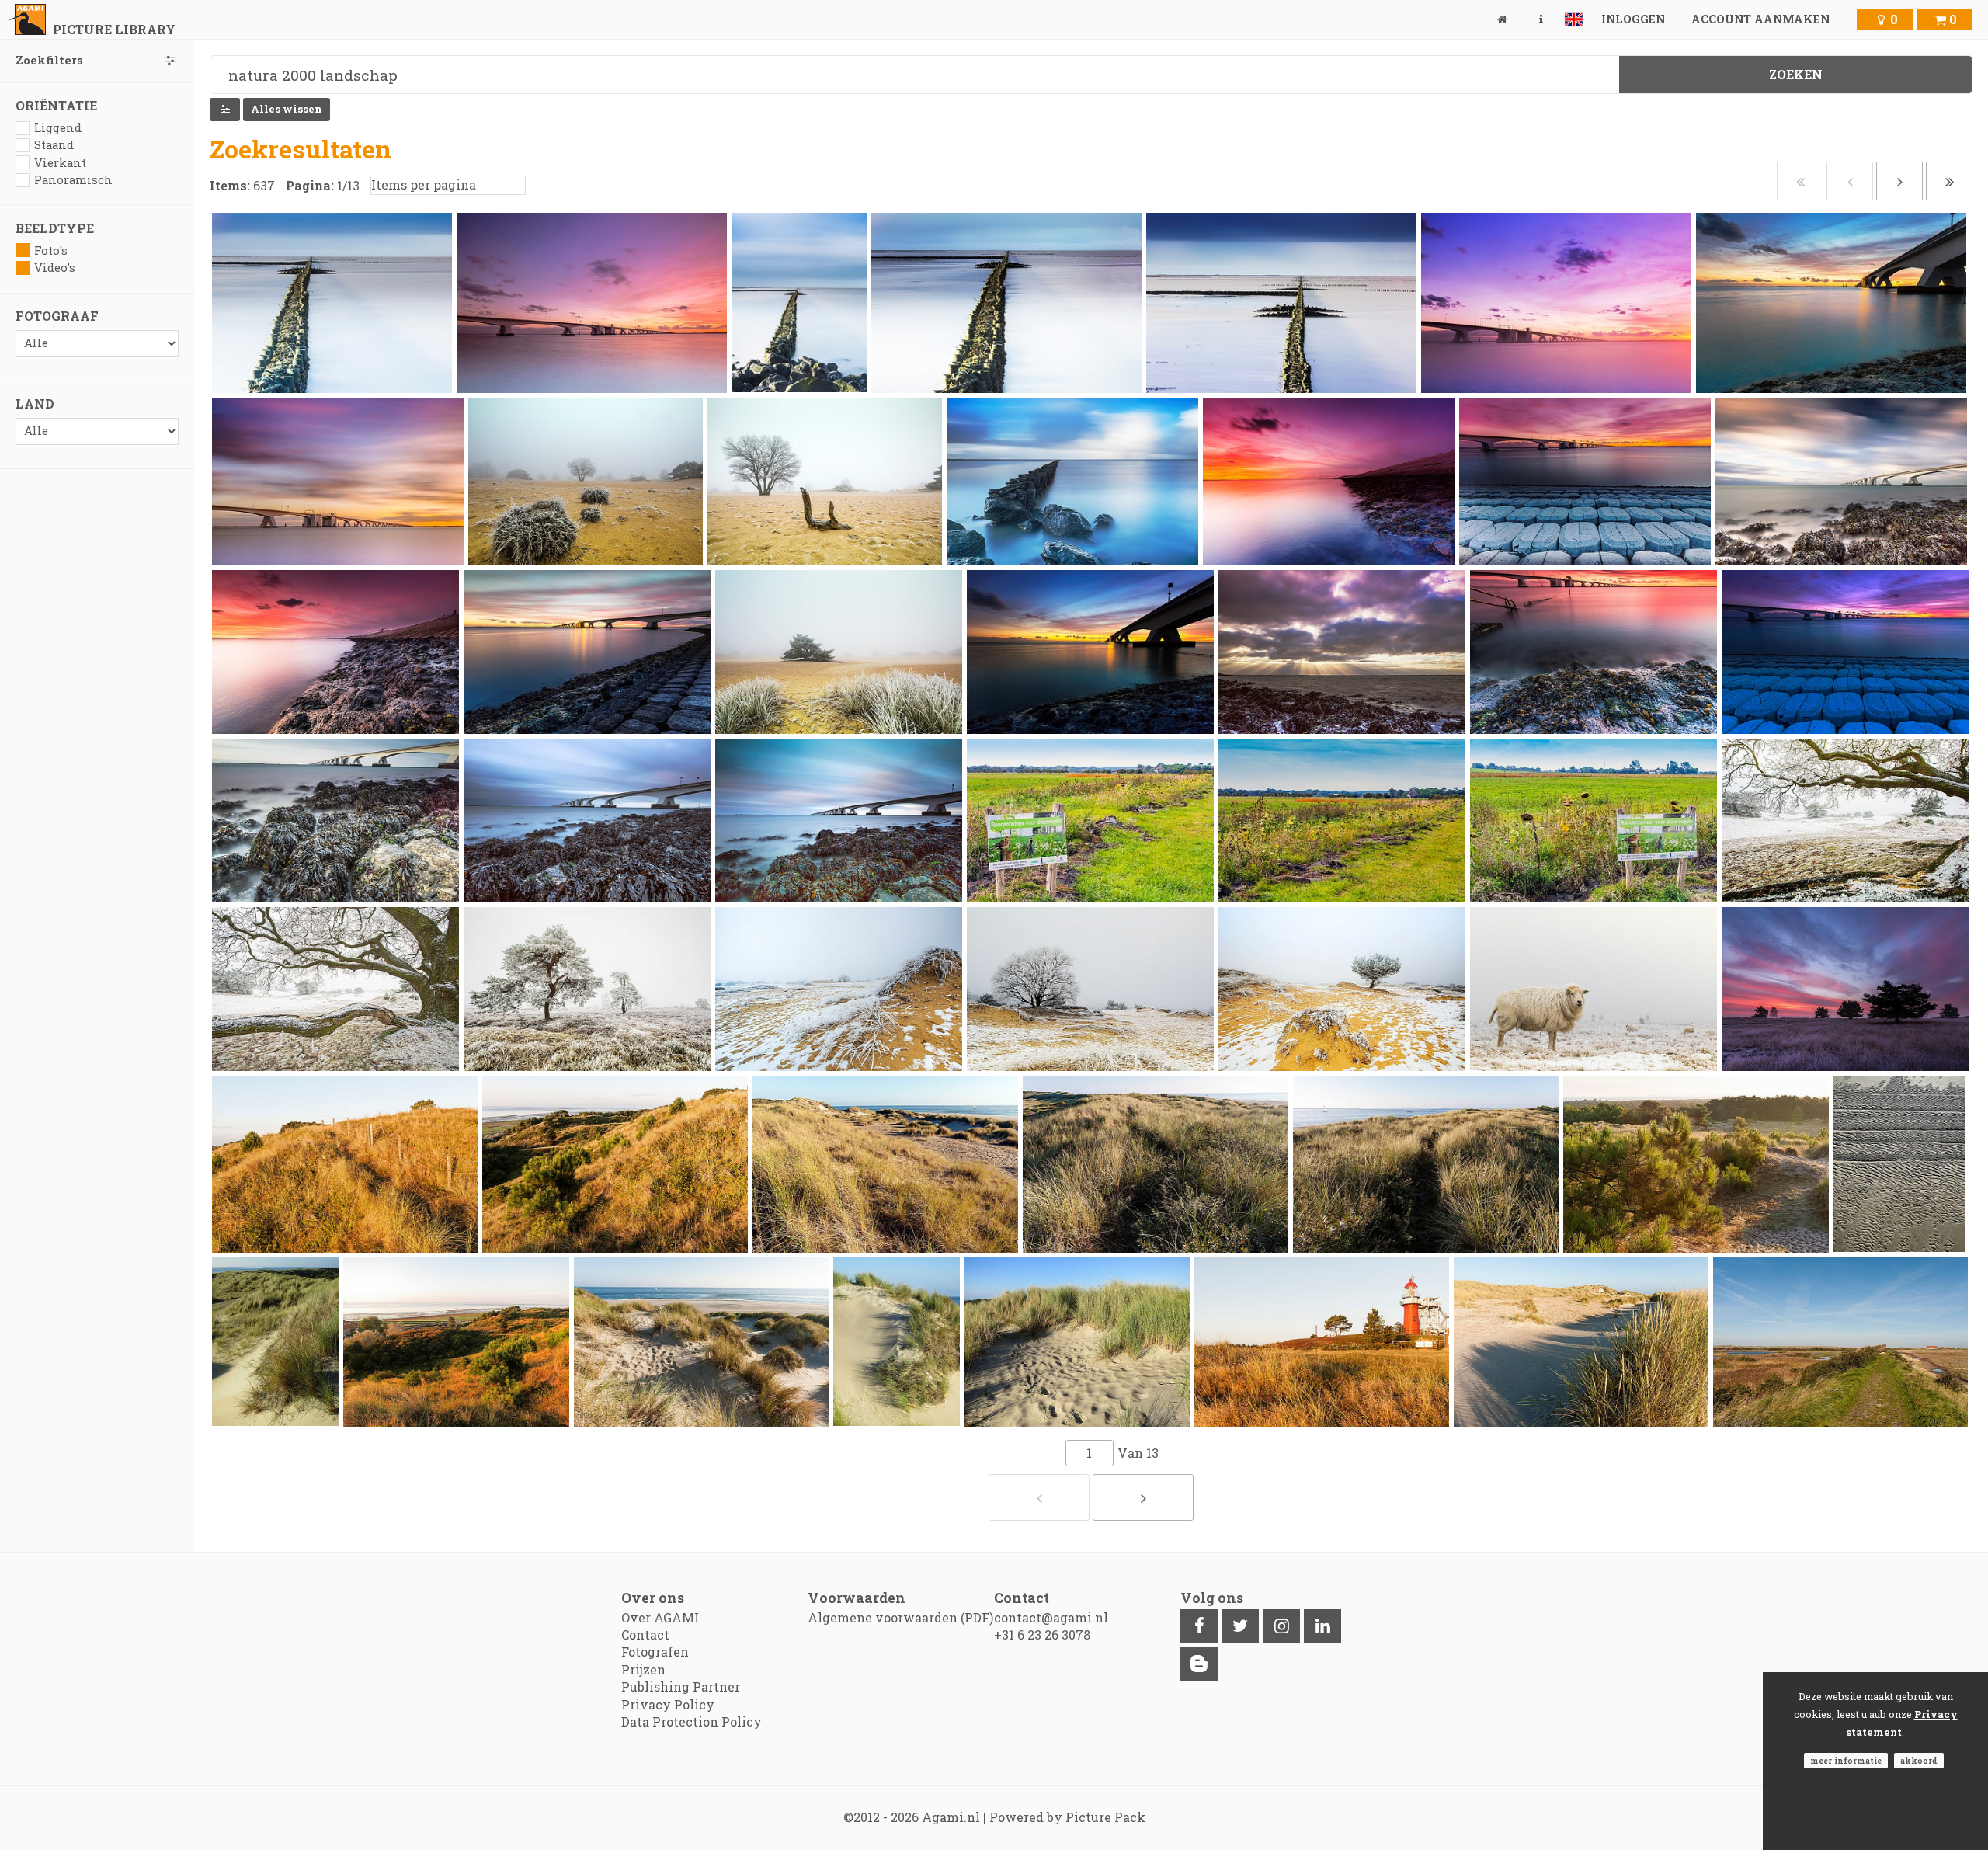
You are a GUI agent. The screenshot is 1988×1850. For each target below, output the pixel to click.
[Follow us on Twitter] (1240, 1626)
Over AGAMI (660, 1617)
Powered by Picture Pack (1067, 1817)
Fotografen (655, 1652)
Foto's (51, 250)
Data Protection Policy (692, 1721)
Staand (54, 145)
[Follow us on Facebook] (1199, 1626)
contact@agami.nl (1051, 1617)
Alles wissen (287, 109)
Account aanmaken (1760, 19)
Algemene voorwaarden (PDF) (900, 1617)
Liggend (58, 128)
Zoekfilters (49, 60)
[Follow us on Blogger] (1199, 1664)
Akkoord (1919, 1761)
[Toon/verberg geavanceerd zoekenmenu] (225, 110)
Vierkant (60, 163)
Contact (645, 1634)
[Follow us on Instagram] (1281, 1626)
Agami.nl (951, 1817)
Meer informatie (1846, 1761)
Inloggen (1633, 19)
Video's (55, 268)
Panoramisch (73, 180)
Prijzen (643, 1669)
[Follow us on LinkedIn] (1322, 1626)
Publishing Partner (681, 1687)
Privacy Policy (668, 1704)
